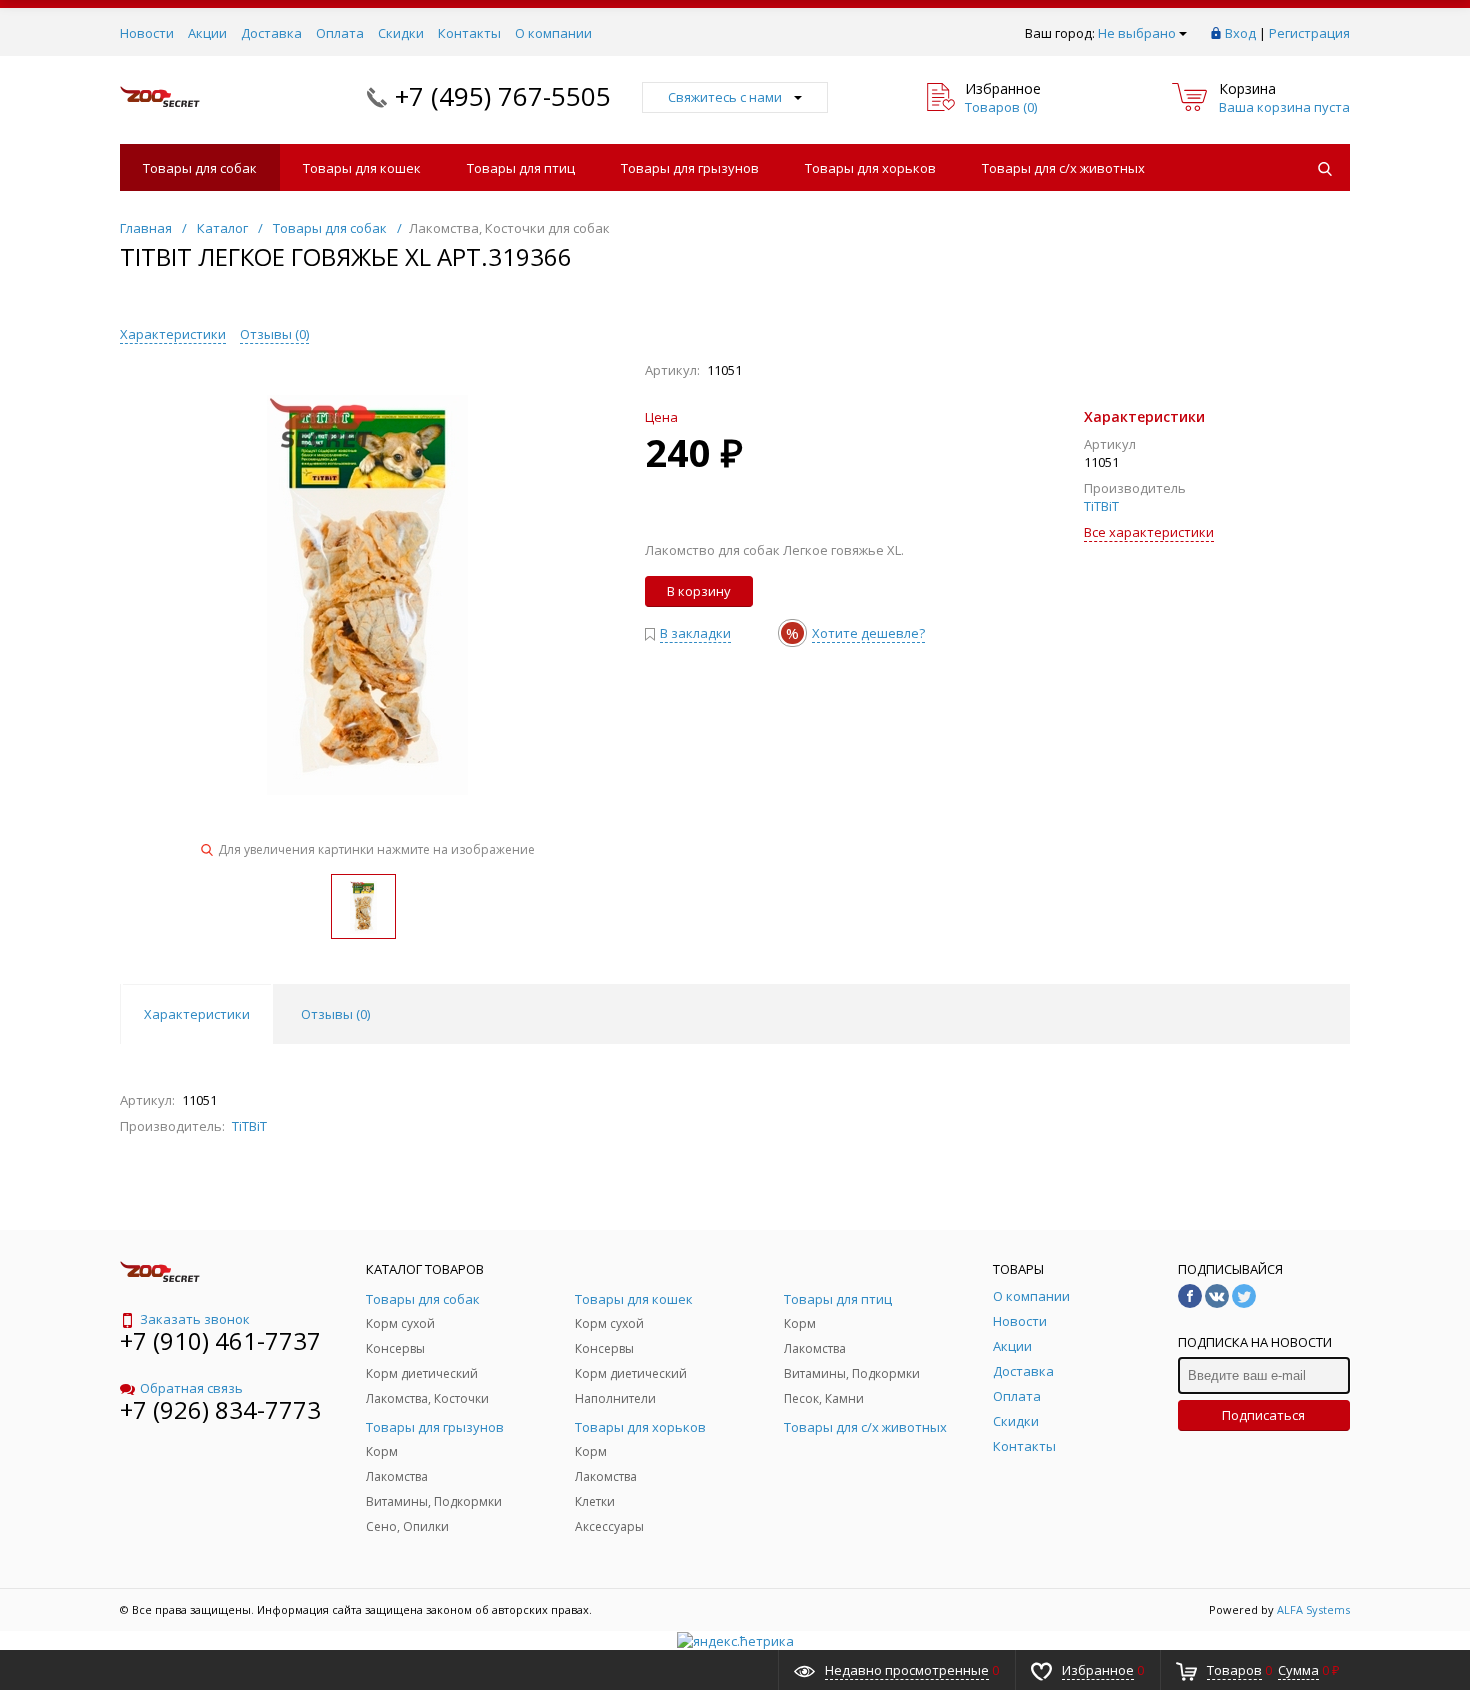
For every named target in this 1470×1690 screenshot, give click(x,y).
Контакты (469, 33)
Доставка (271, 33)
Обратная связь (191, 1388)
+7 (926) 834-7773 (220, 1409)
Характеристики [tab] (197, 1014)
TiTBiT (1101, 506)
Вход (1240, 33)
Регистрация (1309, 33)
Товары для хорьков (870, 168)
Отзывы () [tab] (335, 1014)
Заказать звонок (195, 1319)
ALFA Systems (1313, 1609)
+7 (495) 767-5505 (503, 96)
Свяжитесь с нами (725, 97)
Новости (147, 33)
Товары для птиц (521, 168)
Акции (207, 33)
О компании (553, 33)
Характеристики (173, 334)
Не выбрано (1137, 33)
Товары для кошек (362, 168)
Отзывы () (274, 334)
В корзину (699, 591)
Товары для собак (200, 168)
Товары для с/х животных (1063, 168)
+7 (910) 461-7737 (220, 1340)
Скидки (401, 33)
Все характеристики (1149, 532)
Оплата (340, 33)
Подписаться (1263, 1415)
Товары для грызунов (690, 168)
